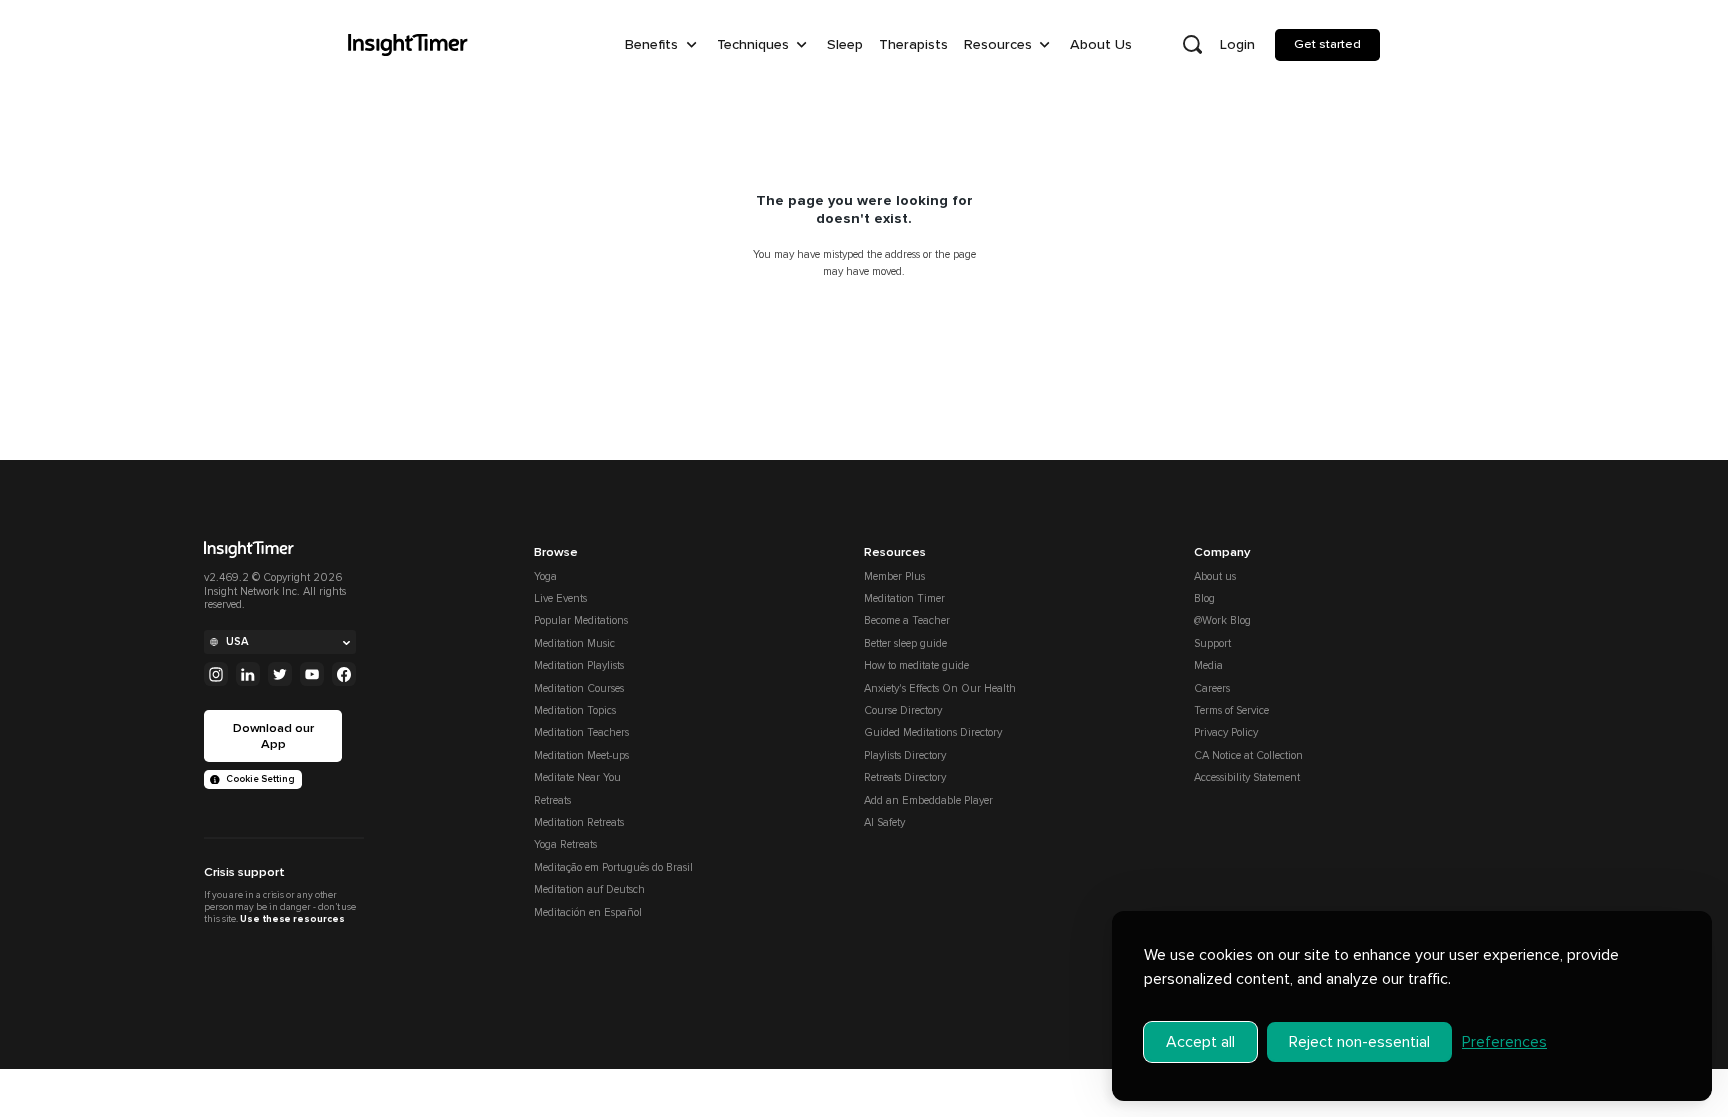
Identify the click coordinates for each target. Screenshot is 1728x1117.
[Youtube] (312, 674)
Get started (1327, 44)
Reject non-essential (1359, 1042)
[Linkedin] (248, 674)
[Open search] (1192, 45)
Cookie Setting (260, 779)
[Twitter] (280, 674)
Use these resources (292, 919)
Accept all (1200, 1042)
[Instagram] (216, 674)
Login (1237, 44)
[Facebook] (344, 674)
